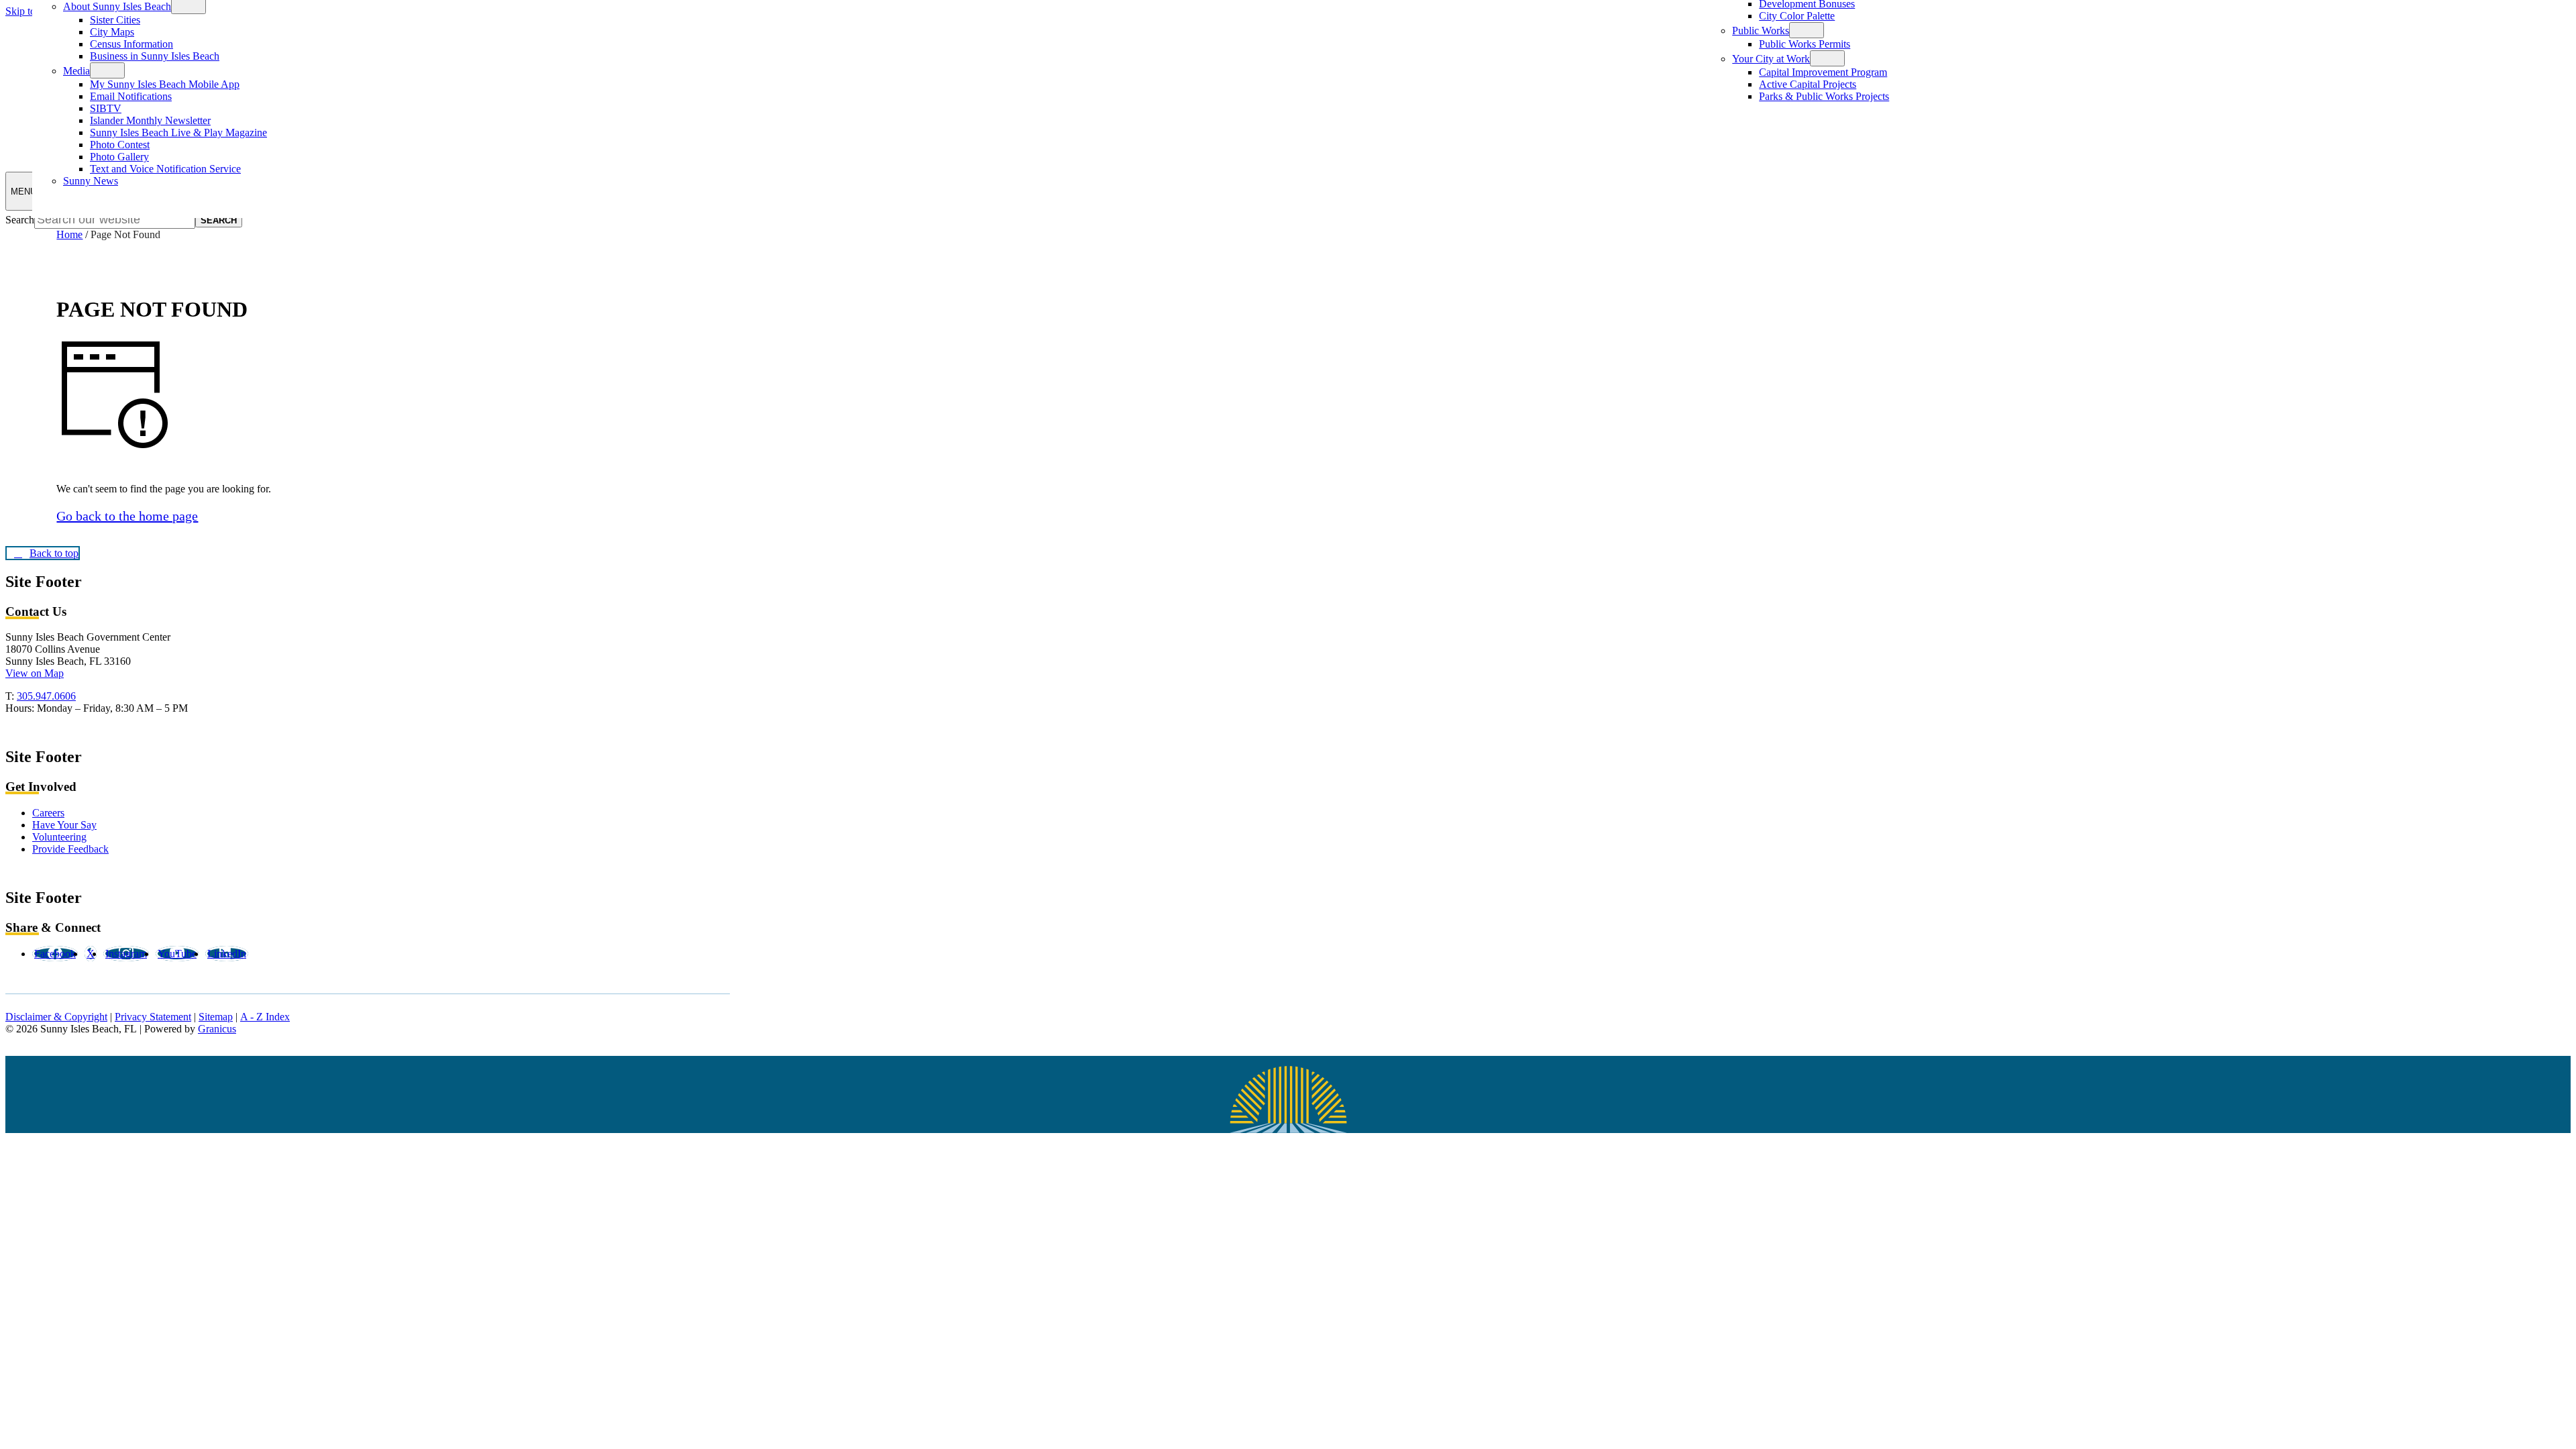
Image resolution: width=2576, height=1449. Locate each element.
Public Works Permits (1805, 44)
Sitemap (216, 1017)
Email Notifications (131, 96)
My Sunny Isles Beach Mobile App (165, 84)
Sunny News (91, 181)
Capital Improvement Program (1823, 72)
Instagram (126, 954)
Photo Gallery (119, 157)
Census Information (131, 44)
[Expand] (107, 70)
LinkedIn (227, 954)
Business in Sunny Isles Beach (155, 56)
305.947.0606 (46, 696)
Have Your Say (64, 825)
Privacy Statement (153, 1017)
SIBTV (106, 108)
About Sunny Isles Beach (117, 6)
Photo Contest (120, 145)
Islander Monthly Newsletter (150, 120)
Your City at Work (1771, 59)
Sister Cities (115, 20)
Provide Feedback (70, 849)
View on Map (35, 673)
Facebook (55, 954)
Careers (48, 813)
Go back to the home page (127, 516)
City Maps (112, 32)
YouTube (177, 954)
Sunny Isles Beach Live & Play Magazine (178, 132)
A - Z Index (265, 1017)
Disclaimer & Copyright (56, 1017)
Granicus (217, 1029)
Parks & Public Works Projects (1824, 96)
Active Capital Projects (1808, 84)
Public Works (1761, 31)
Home (69, 234)
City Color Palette (1797, 16)
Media (76, 71)
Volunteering (59, 837)
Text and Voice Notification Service (165, 169)
